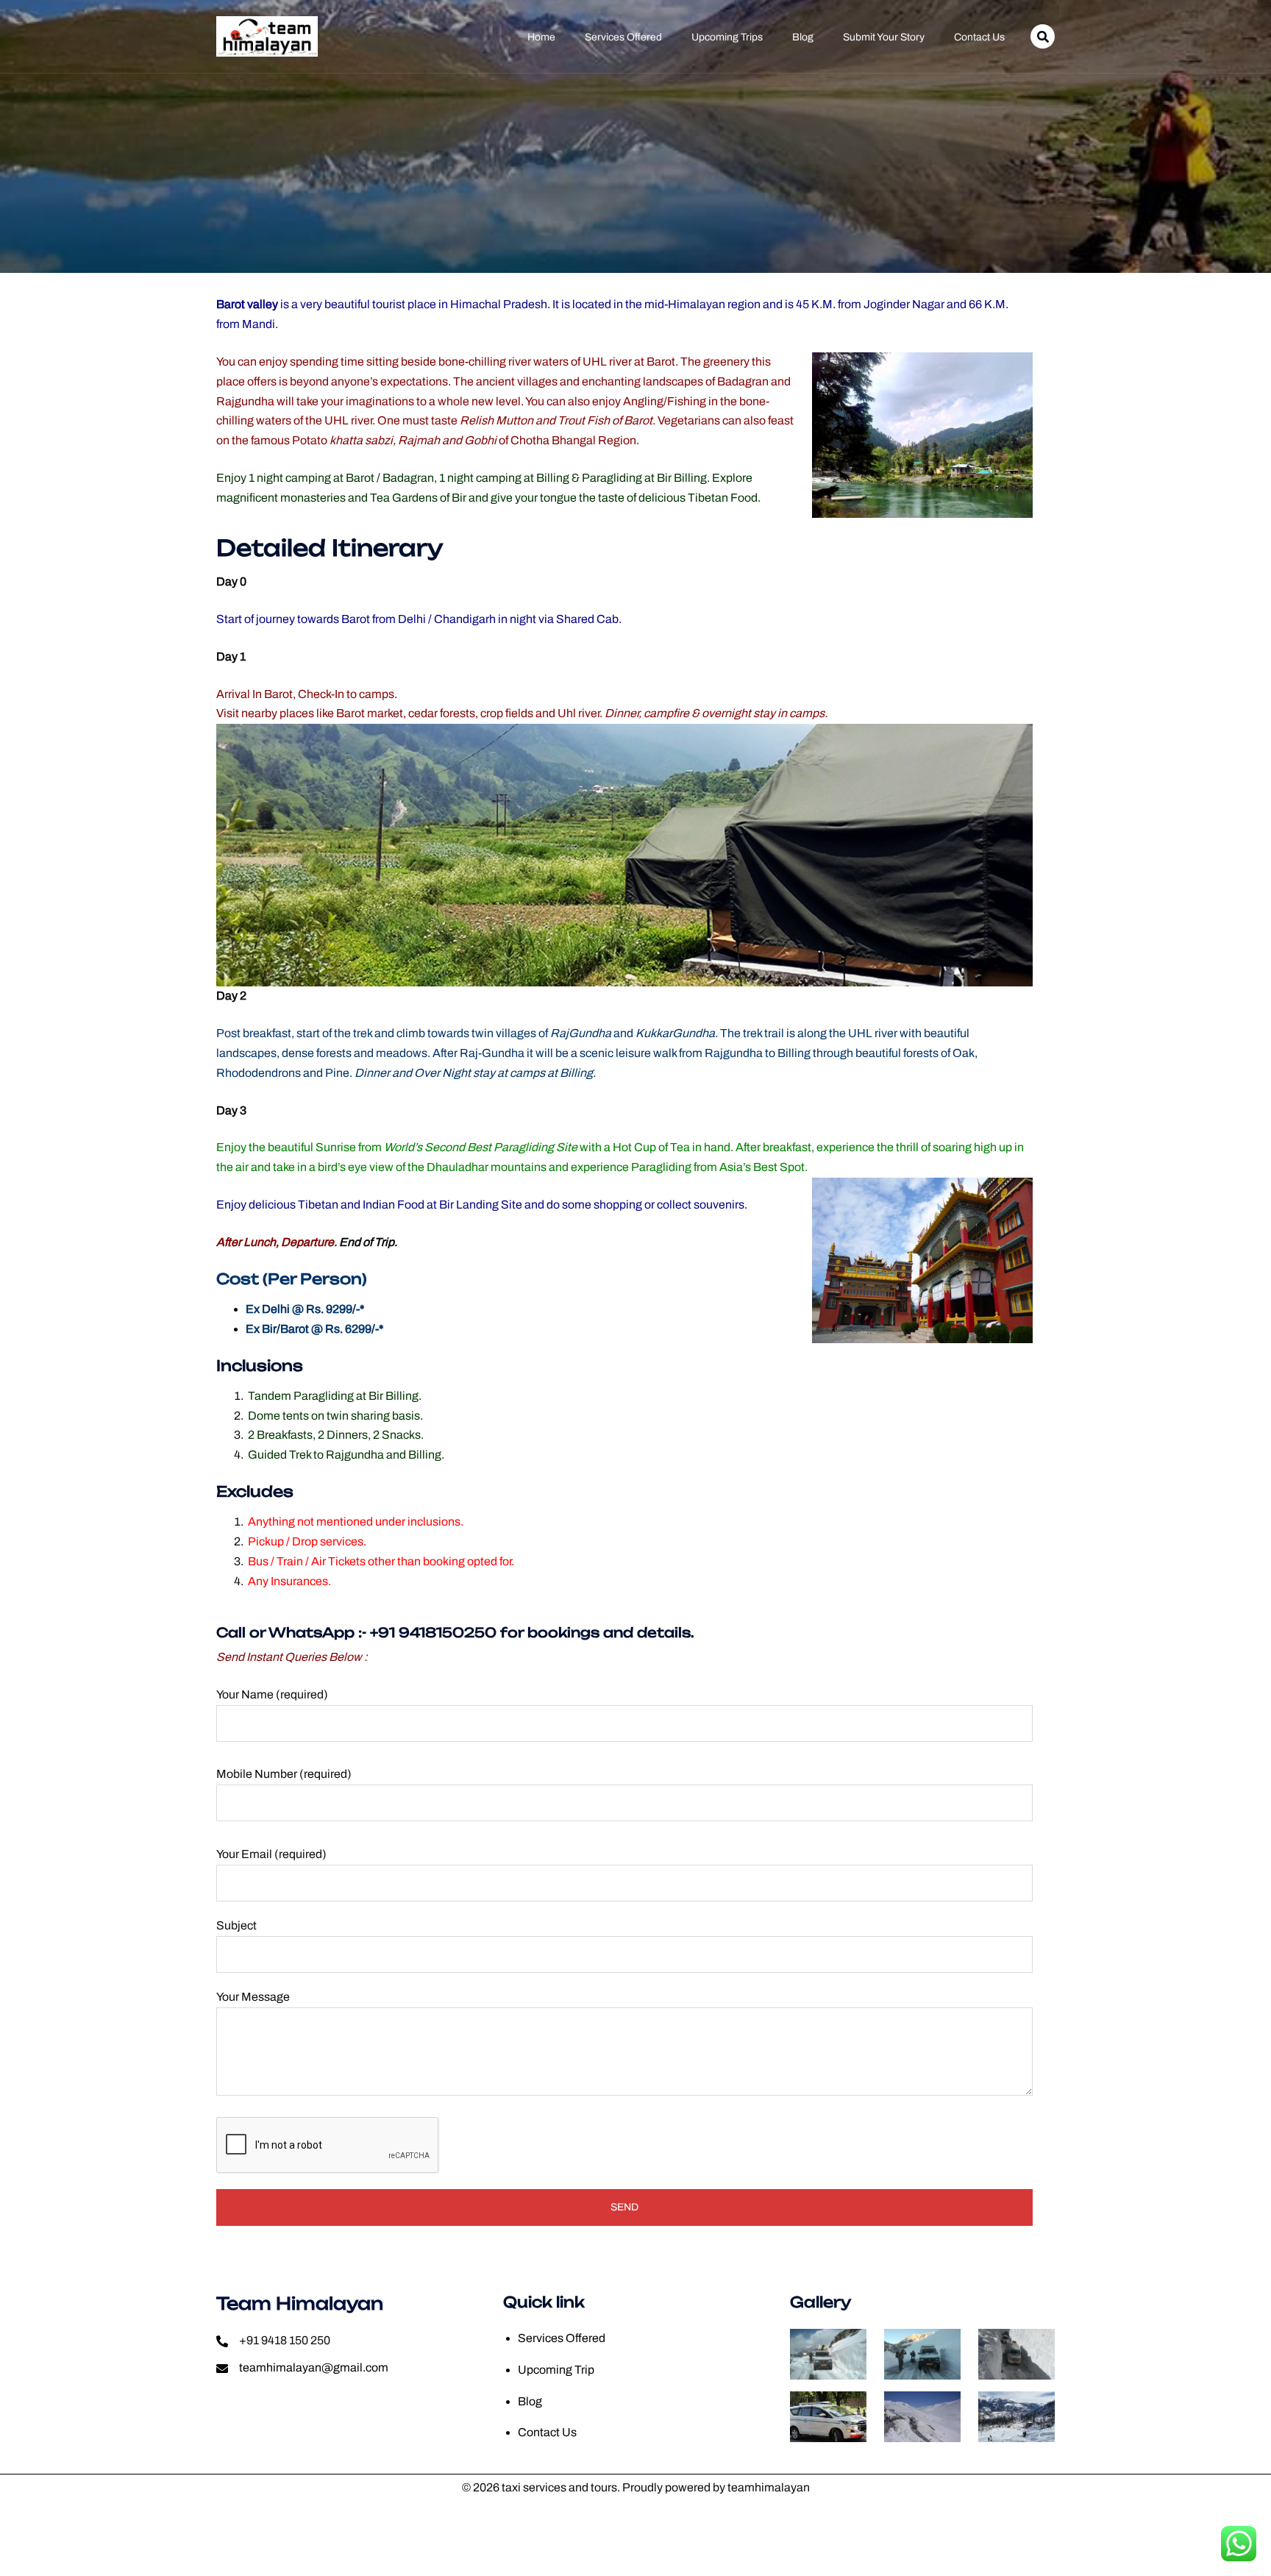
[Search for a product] (1043, 36)
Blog (803, 38)
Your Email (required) (271, 1854)
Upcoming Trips (727, 38)
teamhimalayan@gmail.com (314, 2367)
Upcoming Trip (556, 2370)
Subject (236, 1925)
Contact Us (979, 38)
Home (541, 38)
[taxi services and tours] (267, 36)
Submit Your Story (884, 38)
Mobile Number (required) (284, 1774)
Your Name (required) (272, 1694)
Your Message (253, 1997)
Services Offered (623, 38)
